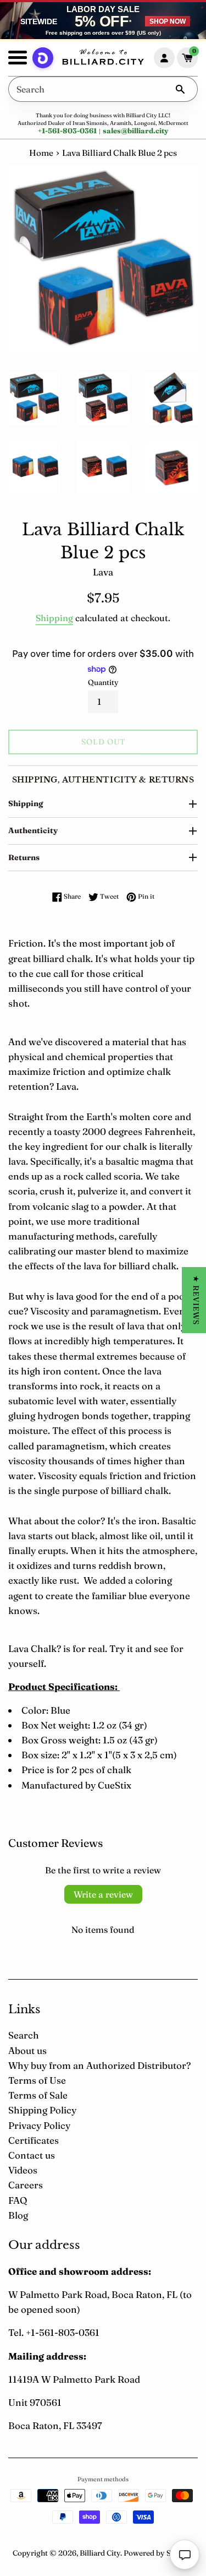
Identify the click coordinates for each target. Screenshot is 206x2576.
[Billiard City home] (103, 58)
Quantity (103, 682)
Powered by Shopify (158, 2553)
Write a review (103, 1894)
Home (41, 153)
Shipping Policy (42, 2110)
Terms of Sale (38, 2095)
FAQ (18, 2200)
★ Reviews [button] (196, 1300)
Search (24, 2035)
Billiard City (100, 2553)
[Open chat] (185, 2555)
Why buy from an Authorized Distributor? (99, 2065)
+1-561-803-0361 (67, 131)
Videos (23, 2170)
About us (27, 2050)
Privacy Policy (39, 2125)
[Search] (180, 89)
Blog (18, 2215)
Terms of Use (37, 2080)
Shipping (54, 618)
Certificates (34, 2140)
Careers (26, 2185)
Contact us (32, 2155)
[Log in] (164, 58)
